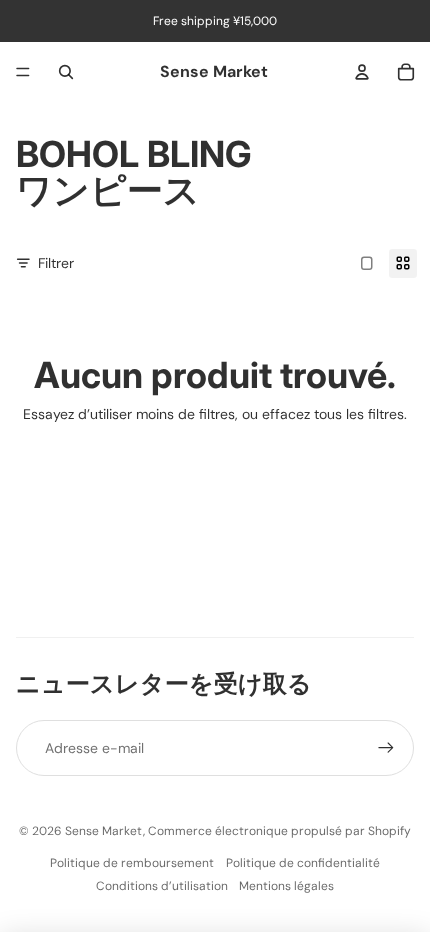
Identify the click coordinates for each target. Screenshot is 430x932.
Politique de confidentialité (303, 863)
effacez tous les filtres (333, 414)
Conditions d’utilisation (162, 886)
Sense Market (104, 831)
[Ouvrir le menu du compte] (362, 72)
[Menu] (23, 72)
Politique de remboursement (132, 863)
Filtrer (56, 263)
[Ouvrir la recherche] (66, 72)
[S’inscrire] (386, 748)
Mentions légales (286, 886)
